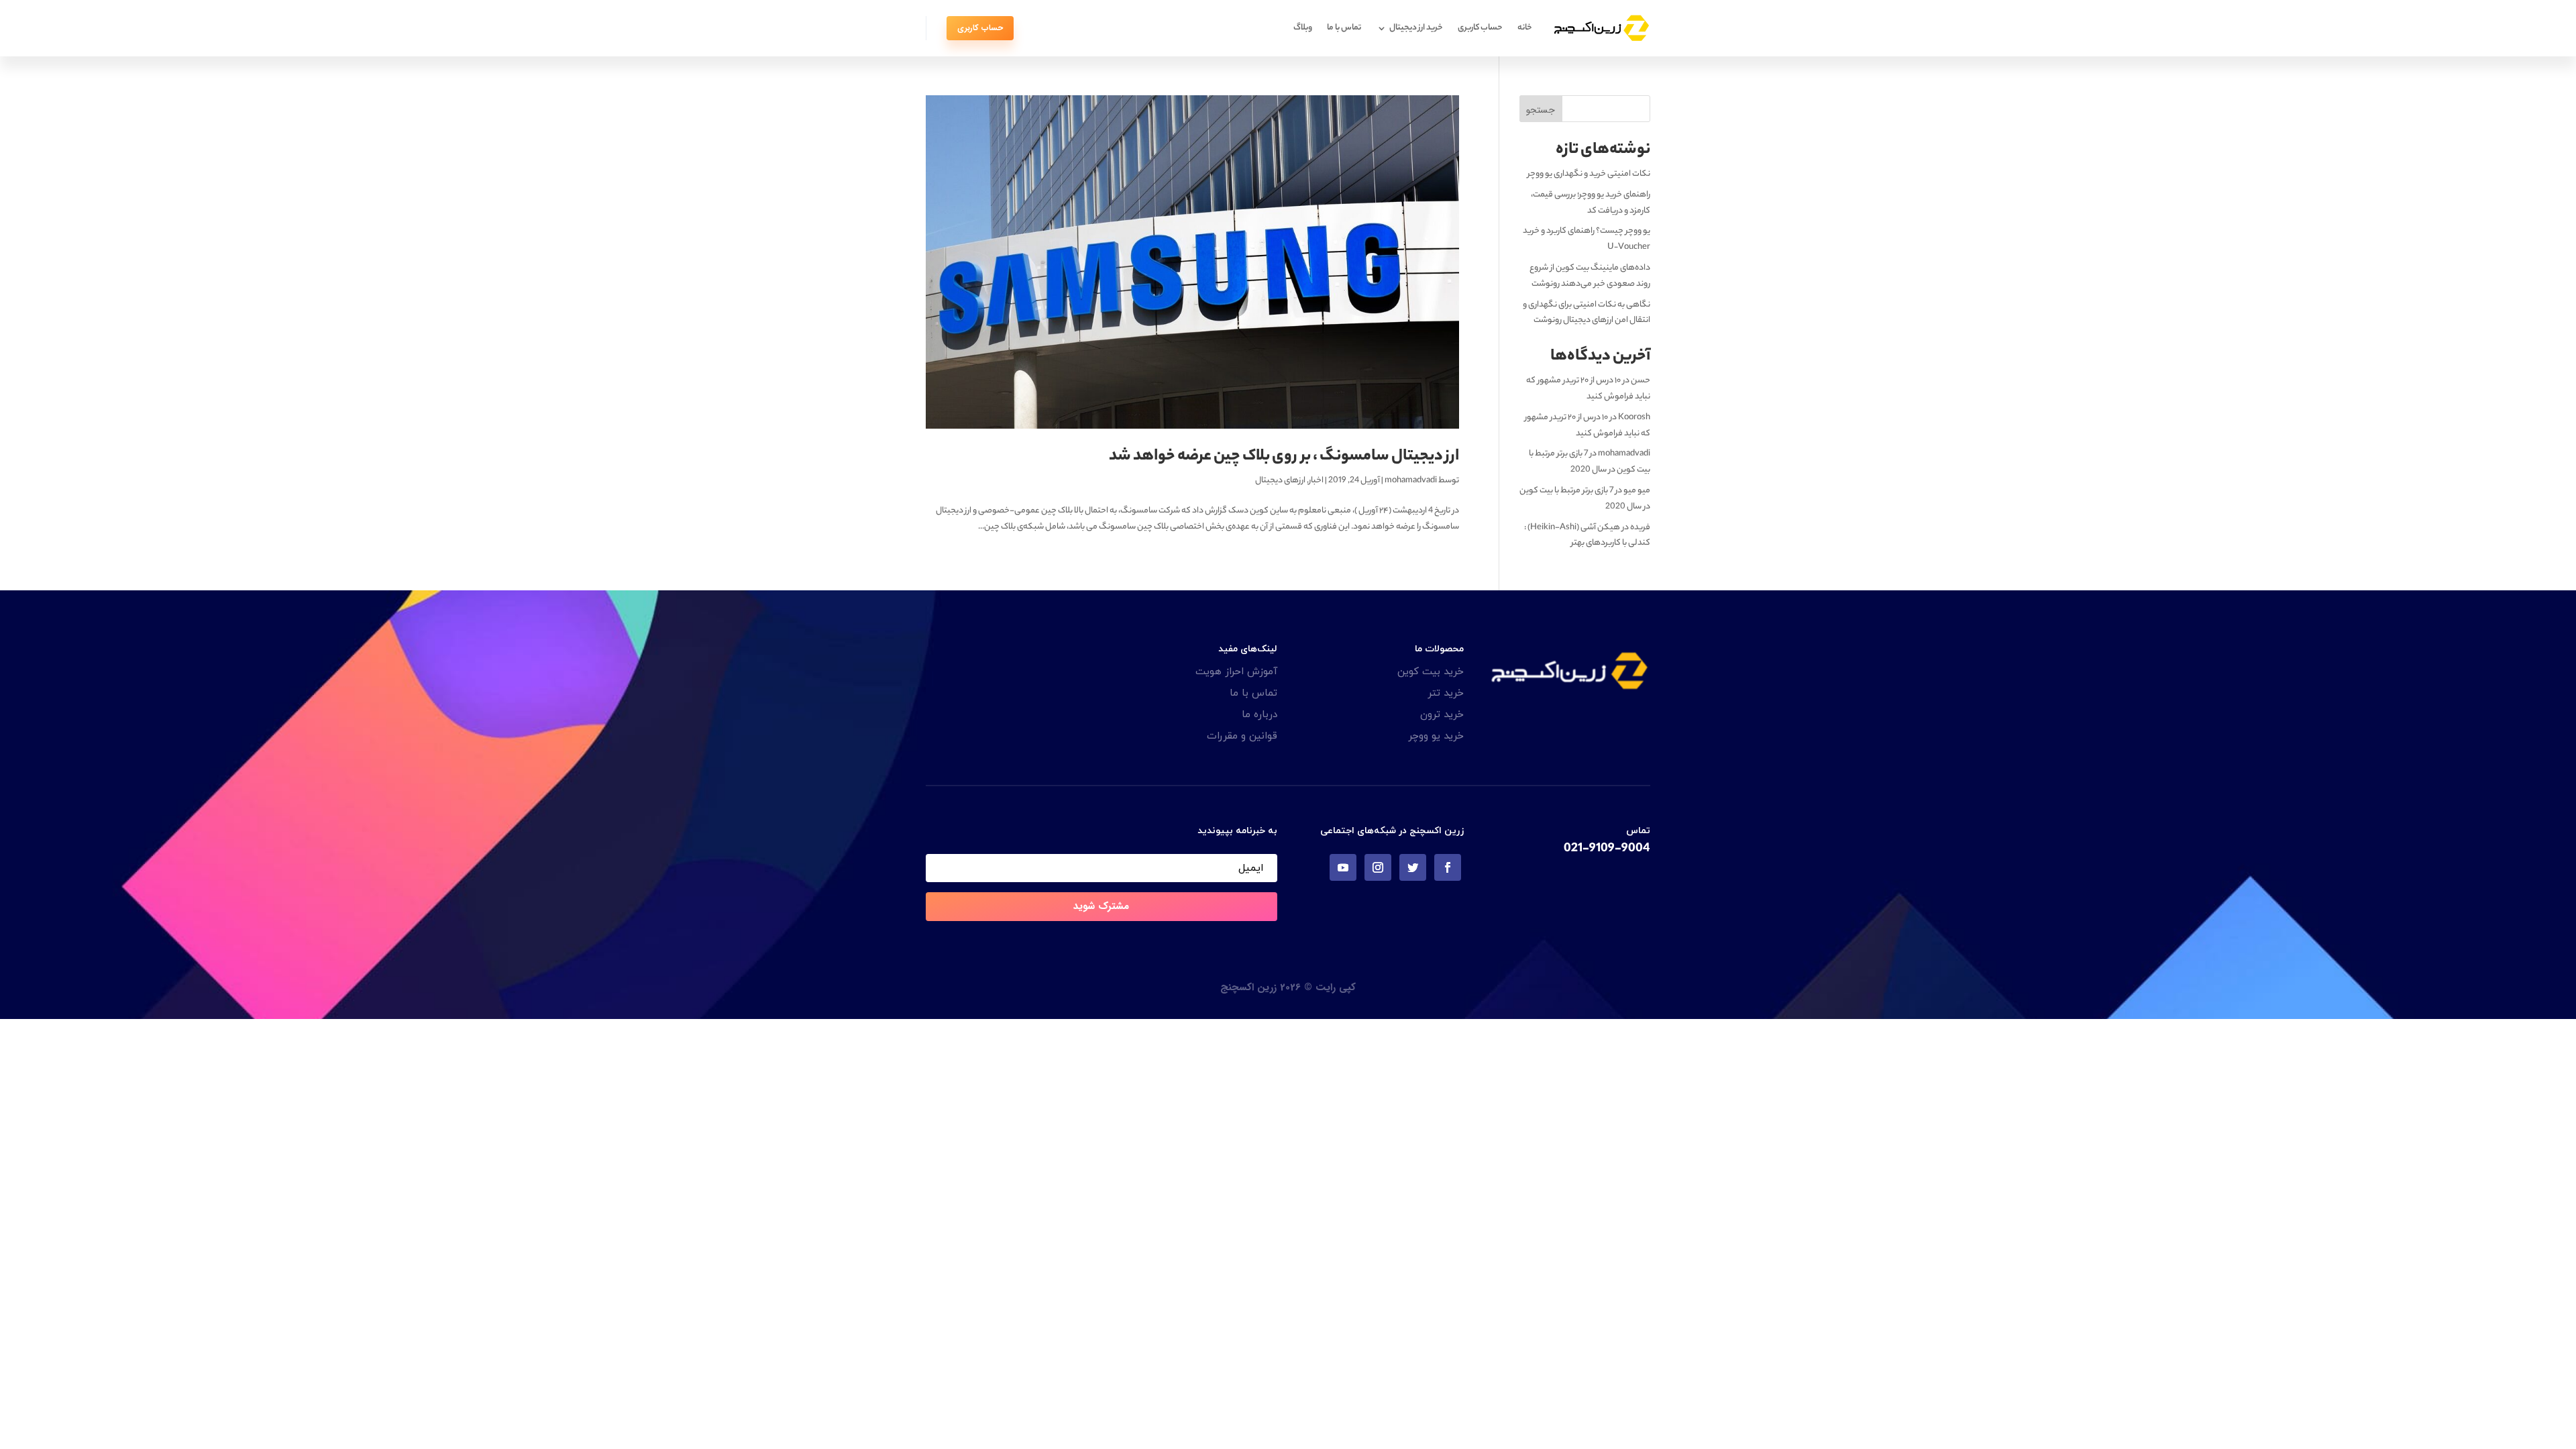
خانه (1525, 28)
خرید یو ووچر (1436, 736)
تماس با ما (1344, 28)
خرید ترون (1442, 715)
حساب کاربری (1480, 28)
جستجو (1541, 110)
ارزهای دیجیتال (1280, 481)
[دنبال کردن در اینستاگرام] (1378, 867)
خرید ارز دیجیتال (1416, 28)
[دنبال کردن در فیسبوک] (1448, 867)
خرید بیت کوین (1431, 672)
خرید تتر (1446, 693)
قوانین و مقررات (1242, 736)
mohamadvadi (1411, 481)
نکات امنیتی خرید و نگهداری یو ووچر (1589, 174)
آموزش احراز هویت (1236, 672)
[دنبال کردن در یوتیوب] (1343, 867)
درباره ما (1259, 715)
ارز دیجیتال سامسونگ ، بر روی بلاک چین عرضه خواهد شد (1284, 457)
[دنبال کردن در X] (1413, 867)
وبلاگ (1303, 28)
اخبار (1316, 481)
